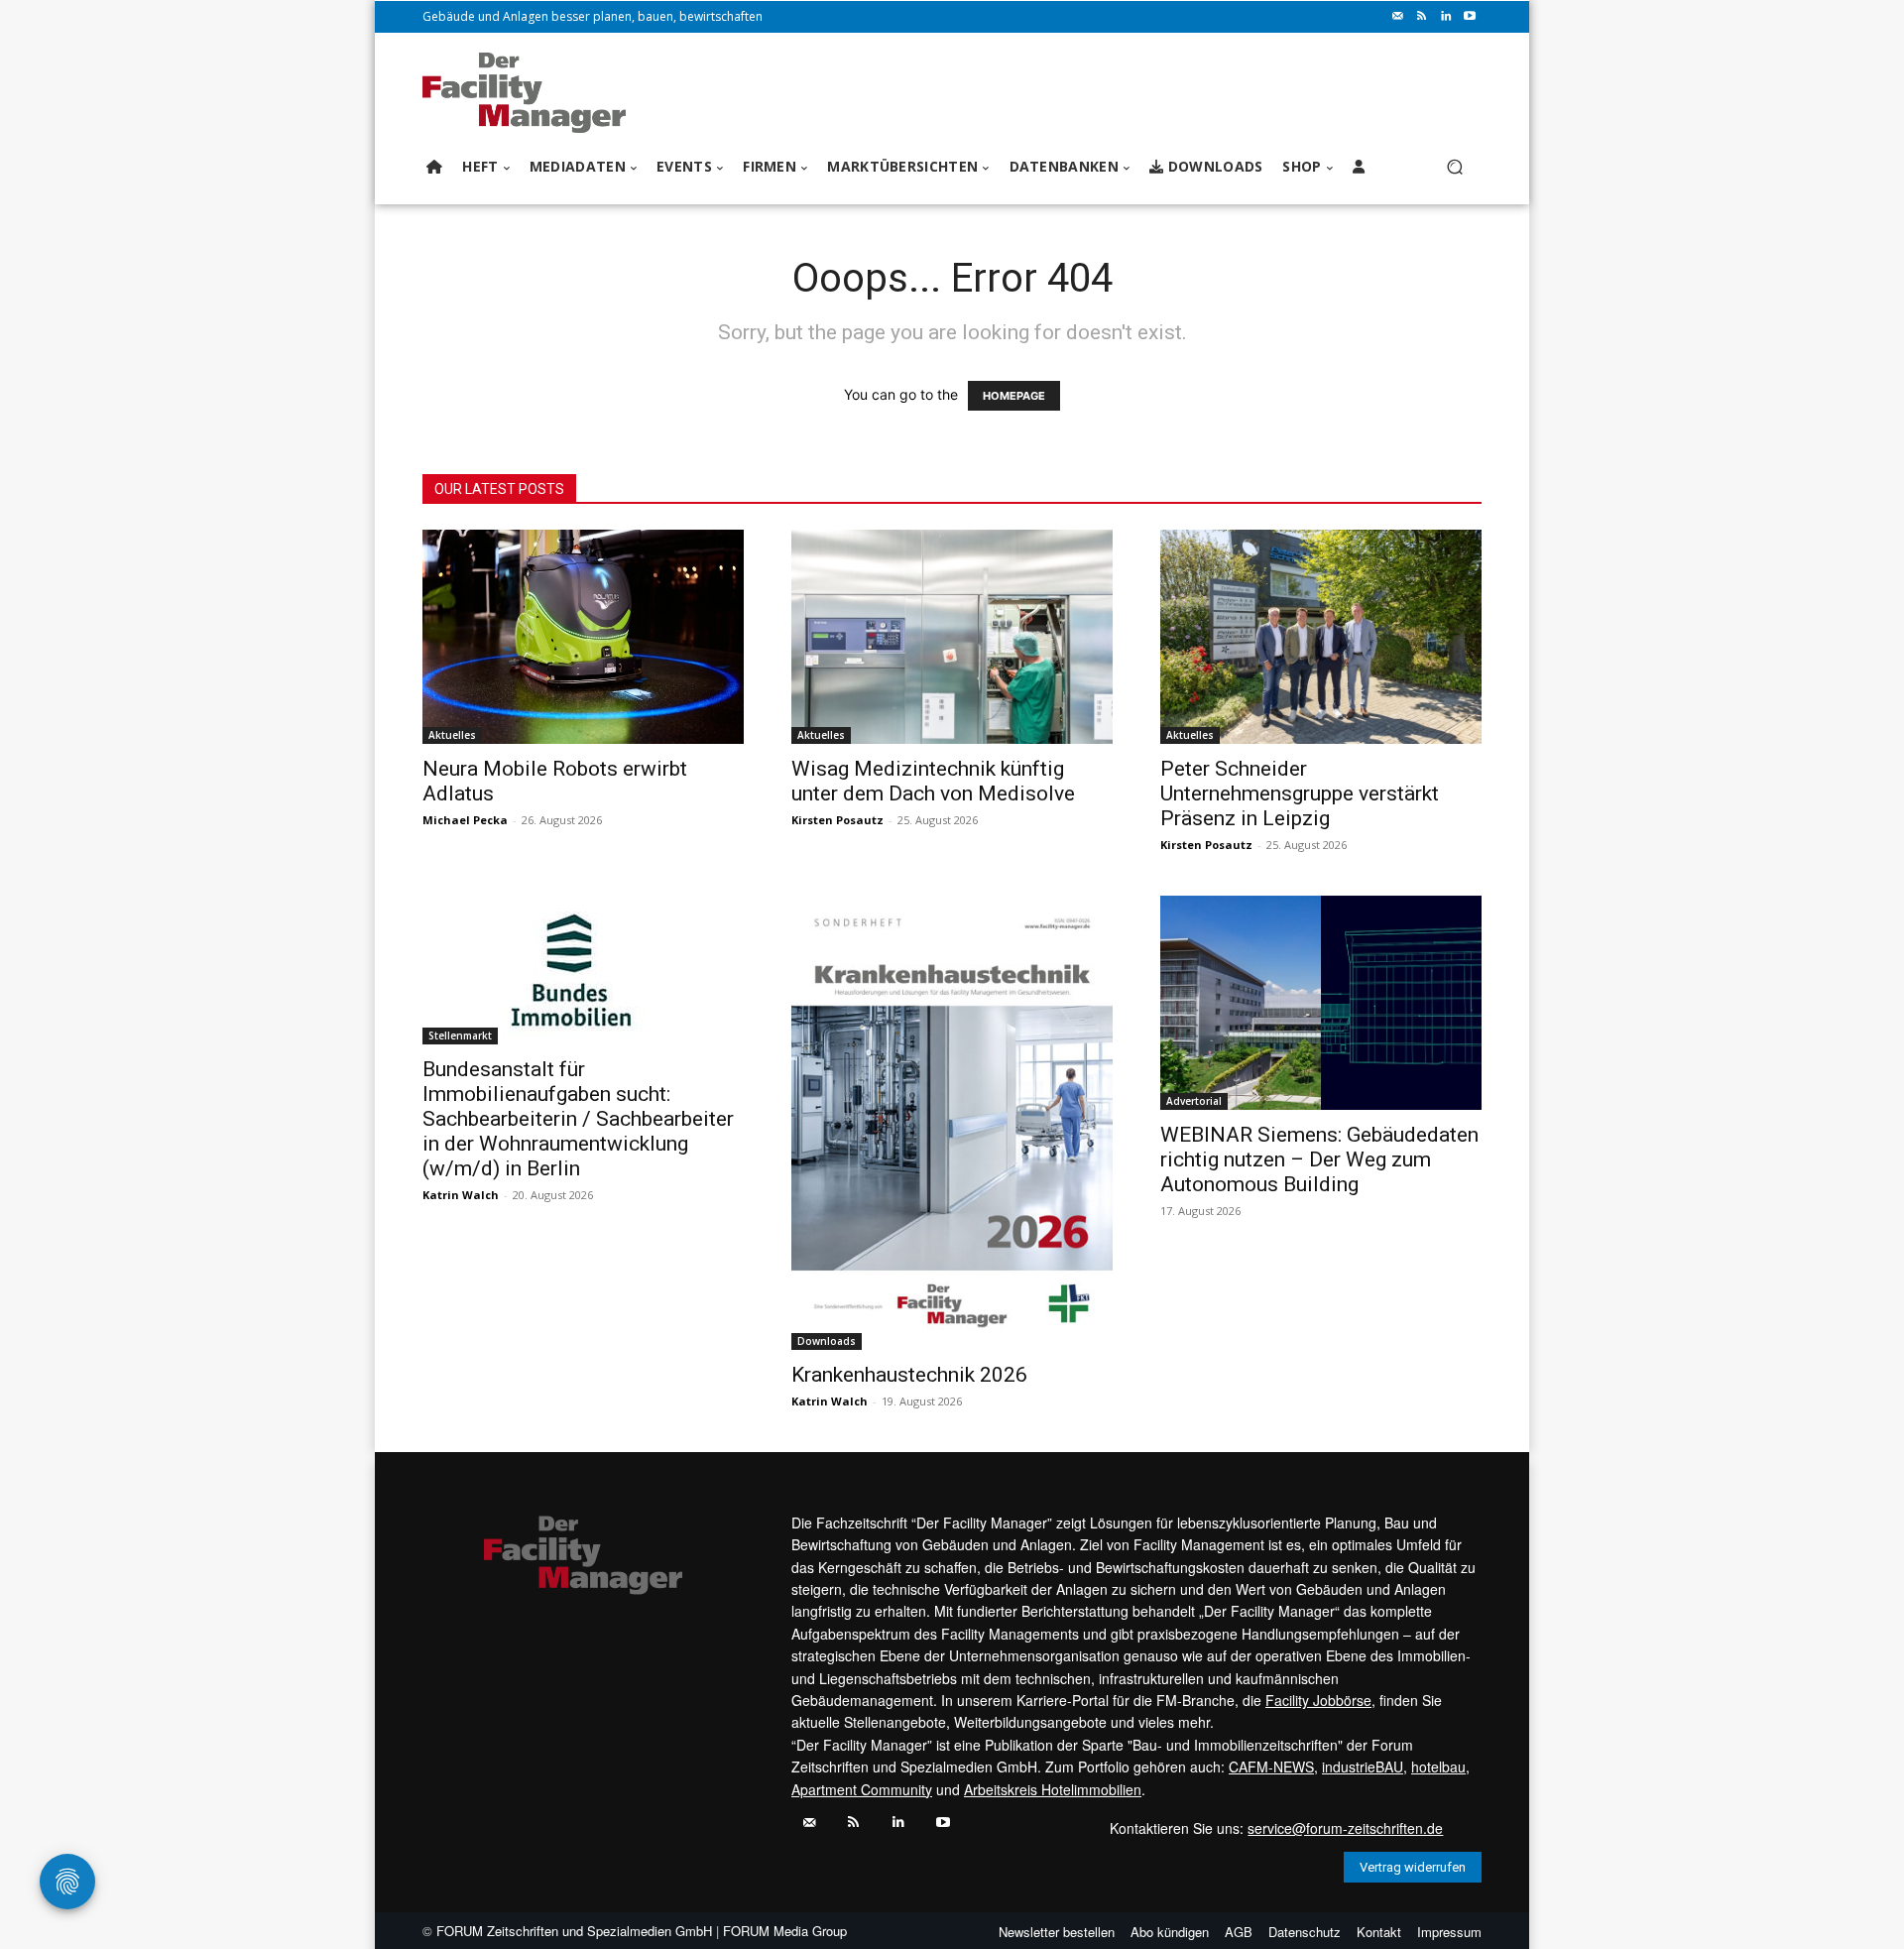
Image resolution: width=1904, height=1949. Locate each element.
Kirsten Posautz (837, 820)
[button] (1454, 167)
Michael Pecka (465, 820)
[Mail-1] (1398, 17)
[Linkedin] (1446, 17)
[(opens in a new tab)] (583, 970)
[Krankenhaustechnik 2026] (952, 1123)
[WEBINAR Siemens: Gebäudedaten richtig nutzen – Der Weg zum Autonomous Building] (1321, 1003)
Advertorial (1194, 1101)
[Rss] (1422, 17)
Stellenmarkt (460, 1035)
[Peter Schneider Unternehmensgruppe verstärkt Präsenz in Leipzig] (1321, 637)
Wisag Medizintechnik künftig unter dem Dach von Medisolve (933, 781)
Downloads (827, 1341)
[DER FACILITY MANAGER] (530, 93)
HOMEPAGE (1014, 396)
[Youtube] (1470, 17)
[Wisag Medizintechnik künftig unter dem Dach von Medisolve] (952, 637)
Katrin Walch (461, 1195)
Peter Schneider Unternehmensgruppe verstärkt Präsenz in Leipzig (1300, 793)
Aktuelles (452, 735)
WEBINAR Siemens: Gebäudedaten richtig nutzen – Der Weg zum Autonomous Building (1319, 1159)
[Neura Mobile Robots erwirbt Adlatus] (583, 637)
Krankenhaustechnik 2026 (909, 1375)
